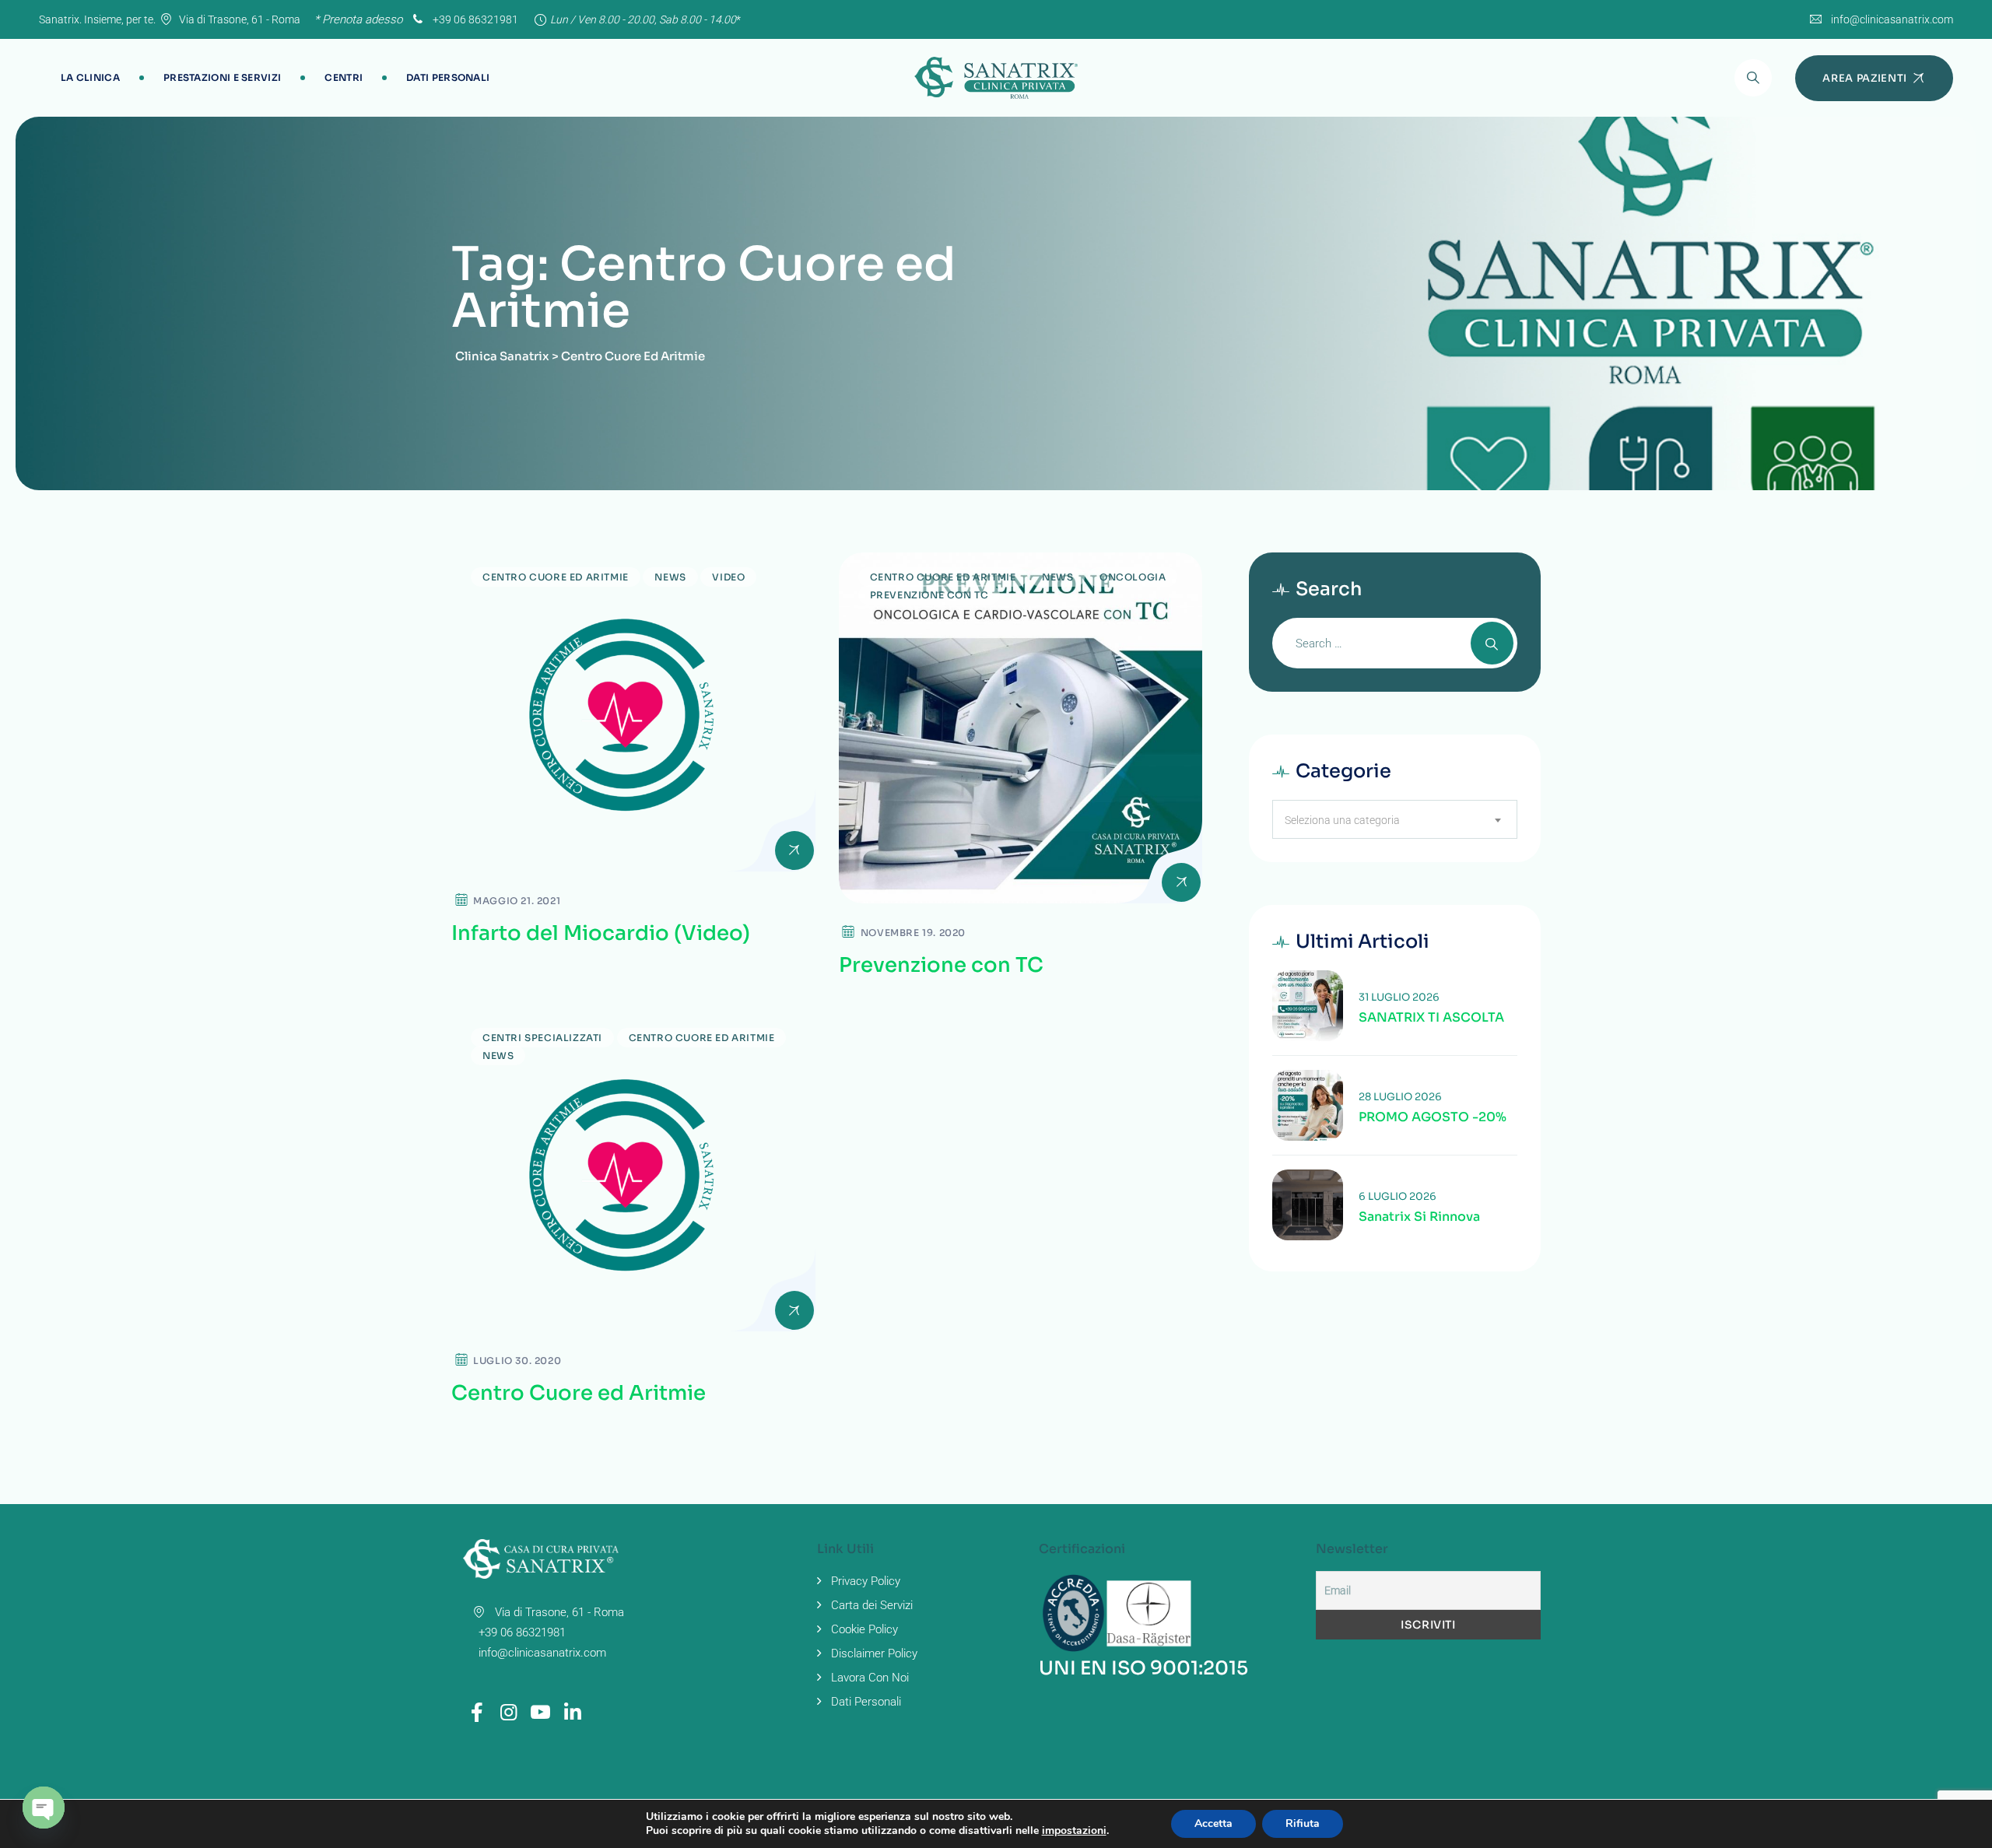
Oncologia (1133, 577)
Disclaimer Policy (874, 1653)
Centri (344, 77)
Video (728, 577)
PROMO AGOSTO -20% (1433, 1117)
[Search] (1753, 78)
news (670, 577)
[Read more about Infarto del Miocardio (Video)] (633, 712)
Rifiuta (1303, 1823)
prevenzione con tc (929, 595)
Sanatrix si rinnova (1419, 1217)
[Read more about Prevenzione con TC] (1021, 728)
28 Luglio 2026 (1400, 1097)
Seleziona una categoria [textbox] (1342, 820)
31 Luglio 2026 (1399, 997)
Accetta (1213, 1823)
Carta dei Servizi (872, 1605)
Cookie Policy (864, 1629)
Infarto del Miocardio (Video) (601, 933)
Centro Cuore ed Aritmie (556, 577)
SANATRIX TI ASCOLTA (1431, 1018)
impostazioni (1074, 1831)
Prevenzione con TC (941, 965)
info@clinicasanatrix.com (1892, 19)
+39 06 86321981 (474, 19)
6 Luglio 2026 (1398, 1196)
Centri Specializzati (542, 1038)
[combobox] (1395, 819)
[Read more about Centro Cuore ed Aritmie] (633, 1173)
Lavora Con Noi (870, 1678)
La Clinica (90, 77)
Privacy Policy (866, 1581)
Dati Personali (448, 77)
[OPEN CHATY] (44, 1808)
